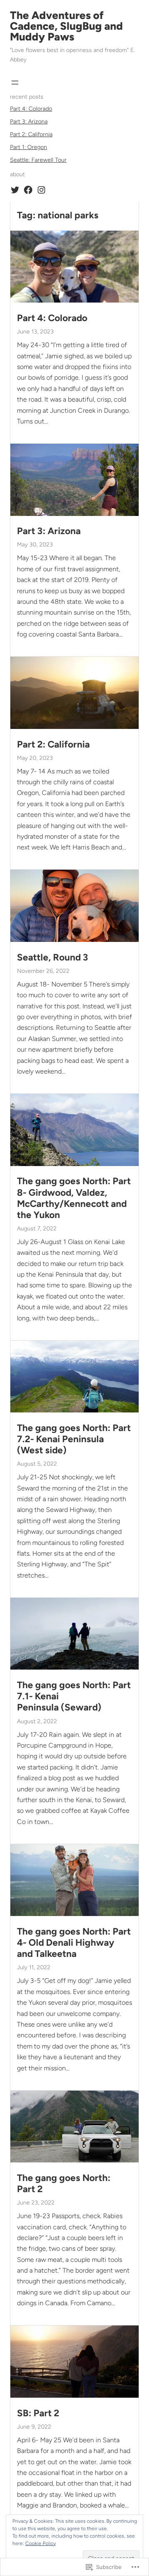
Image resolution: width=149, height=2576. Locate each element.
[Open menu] (15, 83)
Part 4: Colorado (31, 109)
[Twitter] (15, 190)
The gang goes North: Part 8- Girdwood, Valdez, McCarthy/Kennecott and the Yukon (74, 1198)
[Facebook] (28, 190)
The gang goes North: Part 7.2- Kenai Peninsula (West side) (74, 1439)
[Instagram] (41, 190)
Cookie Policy (41, 2543)
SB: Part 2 (38, 2413)
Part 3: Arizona (29, 122)
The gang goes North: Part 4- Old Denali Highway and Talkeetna (74, 1943)
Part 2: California (31, 134)
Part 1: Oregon (29, 147)
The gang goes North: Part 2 (64, 2183)
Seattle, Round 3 (53, 957)
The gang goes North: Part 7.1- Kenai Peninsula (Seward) (74, 1696)
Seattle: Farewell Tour (38, 160)
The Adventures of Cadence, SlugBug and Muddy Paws (66, 26)
